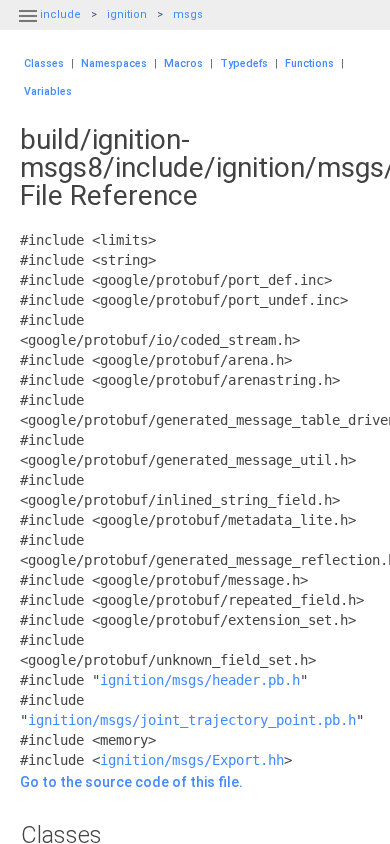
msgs (188, 14)
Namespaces (114, 63)
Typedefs (244, 63)
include (60, 14)
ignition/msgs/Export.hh (192, 760)
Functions (309, 63)
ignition (127, 14)
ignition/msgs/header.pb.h (200, 680)
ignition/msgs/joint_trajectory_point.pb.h (192, 720)
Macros (183, 63)
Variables (48, 91)
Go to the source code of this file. (131, 782)
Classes (44, 63)
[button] (28, 28)
